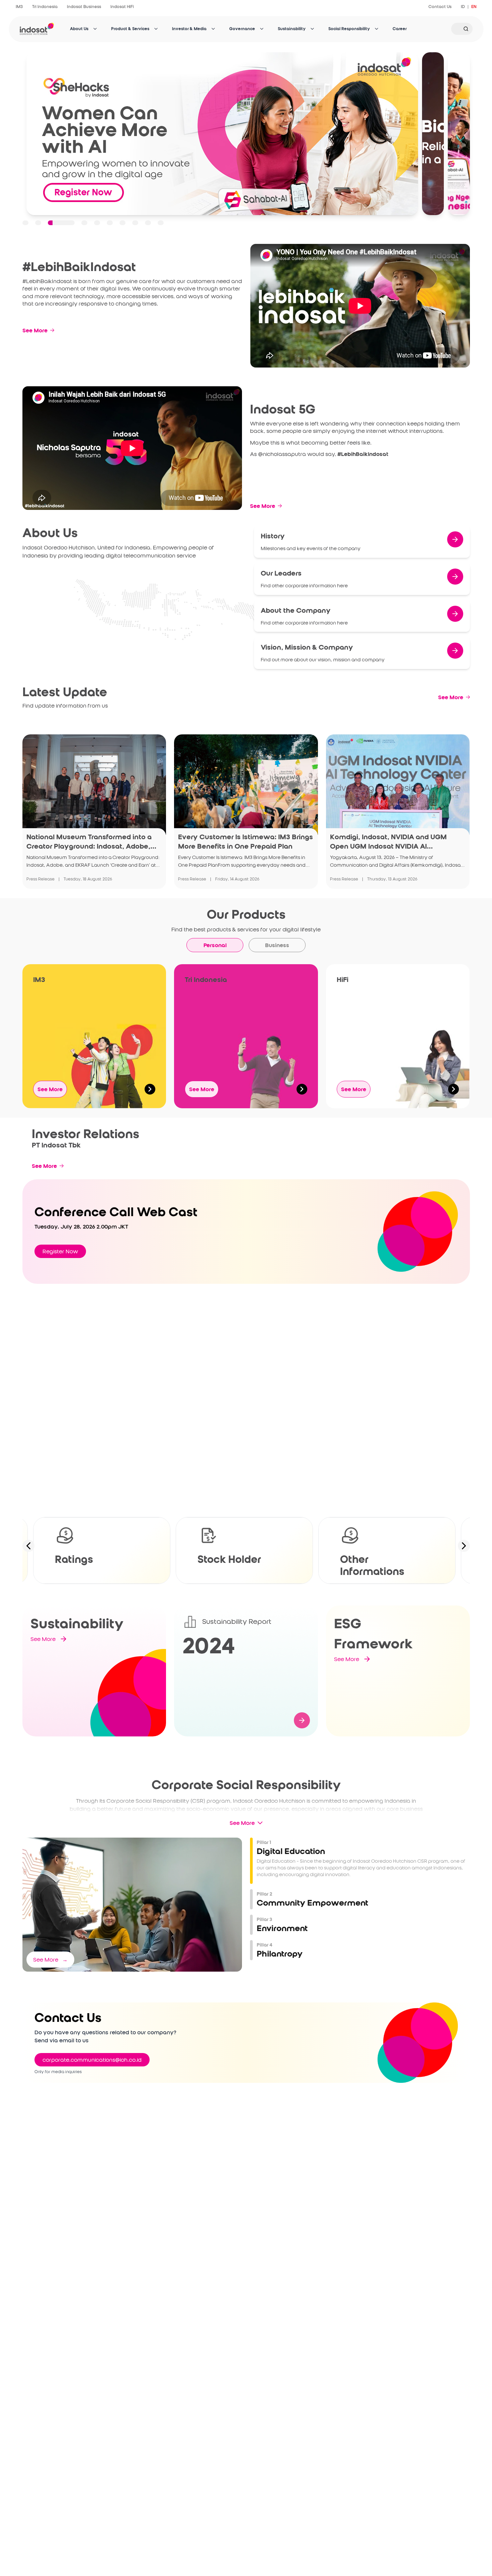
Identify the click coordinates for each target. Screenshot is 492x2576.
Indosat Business (84, 7)
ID (463, 7)
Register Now (60, 1251)
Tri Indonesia (45, 7)
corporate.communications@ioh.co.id (92, 2060)
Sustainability (292, 29)
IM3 (19, 7)
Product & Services (130, 29)
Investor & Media (189, 29)
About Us (79, 29)
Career (400, 29)
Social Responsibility (349, 29)
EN (474, 7)
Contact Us (440, 7)
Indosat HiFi (122, 7)
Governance (242, 29)
